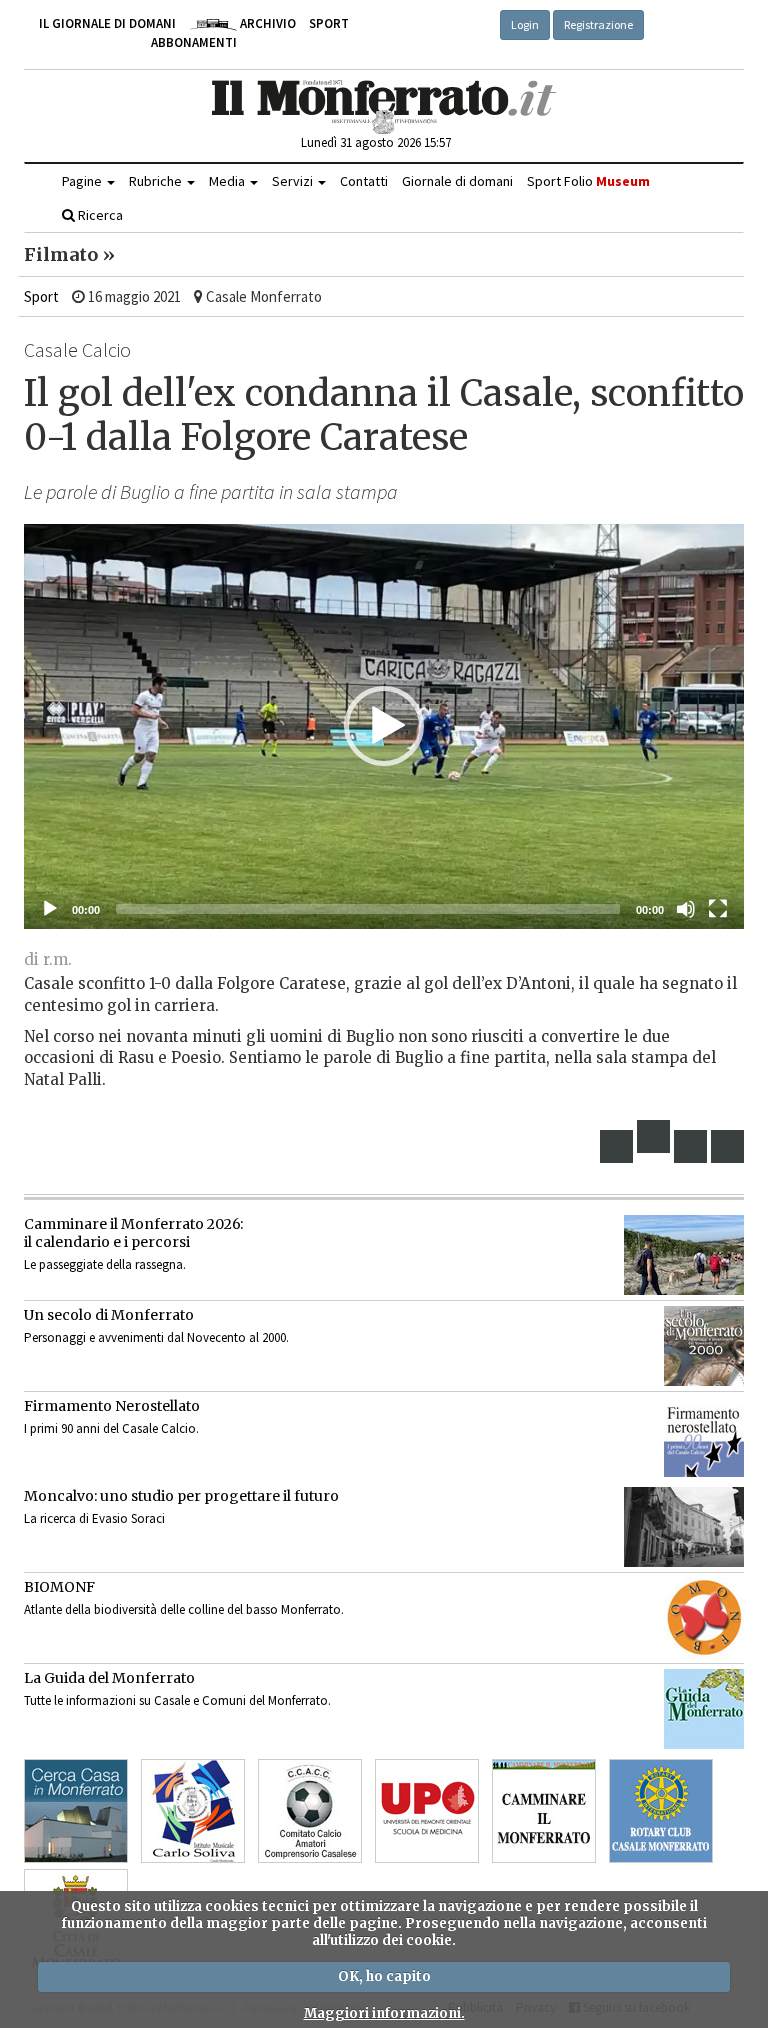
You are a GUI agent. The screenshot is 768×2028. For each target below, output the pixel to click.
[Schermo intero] (718, 909)
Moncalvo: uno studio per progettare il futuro (181, 1496)
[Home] (384, 107)
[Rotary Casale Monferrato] (661, 1811)
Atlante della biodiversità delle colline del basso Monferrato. (184, 1609)
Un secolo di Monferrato (109, 1315)
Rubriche (157, 181)
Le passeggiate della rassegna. (105, 1264)
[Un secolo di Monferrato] (704, 1346)
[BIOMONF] (704, 1618)
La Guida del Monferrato (109, 1678)
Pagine (83, 181)
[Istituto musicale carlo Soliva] (193, 1811)
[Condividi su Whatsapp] (728, 1146)
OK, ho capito (384, 1976)
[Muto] (686, 909)
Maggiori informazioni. (384, 2013)
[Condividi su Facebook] (617, 1146)
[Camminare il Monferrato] (544, 1811)
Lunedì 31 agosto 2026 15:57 (376, 142)
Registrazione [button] (598, 24)
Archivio (266, 23)
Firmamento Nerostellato (112, 1406)
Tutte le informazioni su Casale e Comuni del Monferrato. (177, 1700)
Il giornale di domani (107, 23)
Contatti (364, 181)
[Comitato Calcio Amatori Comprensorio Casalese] (310, 1811)
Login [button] (525, 24)
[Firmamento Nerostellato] (704, 1437)
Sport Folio (588, 181)
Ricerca (99, 215)
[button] (384, 726)
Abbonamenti (194, 42)
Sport (329, 23)
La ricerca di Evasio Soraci (94, 1518)
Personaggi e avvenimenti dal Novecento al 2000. (156, 1337)
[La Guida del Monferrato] (704, 1709)
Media (228, 181)
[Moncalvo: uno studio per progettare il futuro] (684, 1527)
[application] (384, 726)
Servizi (294, 181)
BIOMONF (59, 1587)
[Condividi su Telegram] (691, 1146)
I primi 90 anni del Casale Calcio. (111, 1428)
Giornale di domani (457, 181)
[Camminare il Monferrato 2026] (684, 1255)
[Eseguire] (50, 909)
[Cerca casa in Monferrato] (76, 1811)
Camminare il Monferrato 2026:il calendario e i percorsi (133, 1233)
